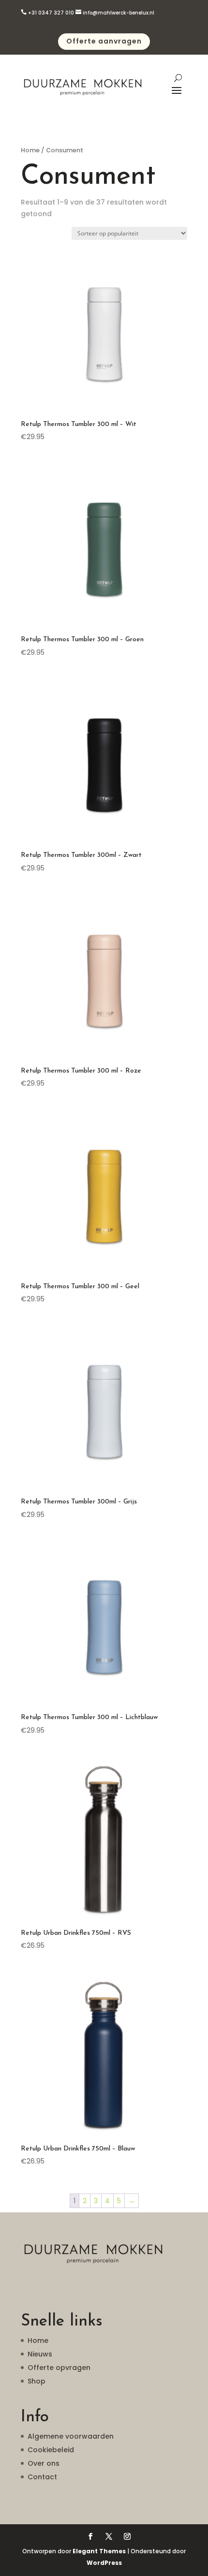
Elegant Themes (99, 2551)
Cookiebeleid (51, 2450)
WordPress (104, 2563)
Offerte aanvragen (104, 41)
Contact (42, 2477)
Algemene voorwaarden (71, 2436)
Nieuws (40, 2354)
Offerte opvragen (59, 2368)
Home (30, 150)
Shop (37, 2381)
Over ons (44, 2463)
